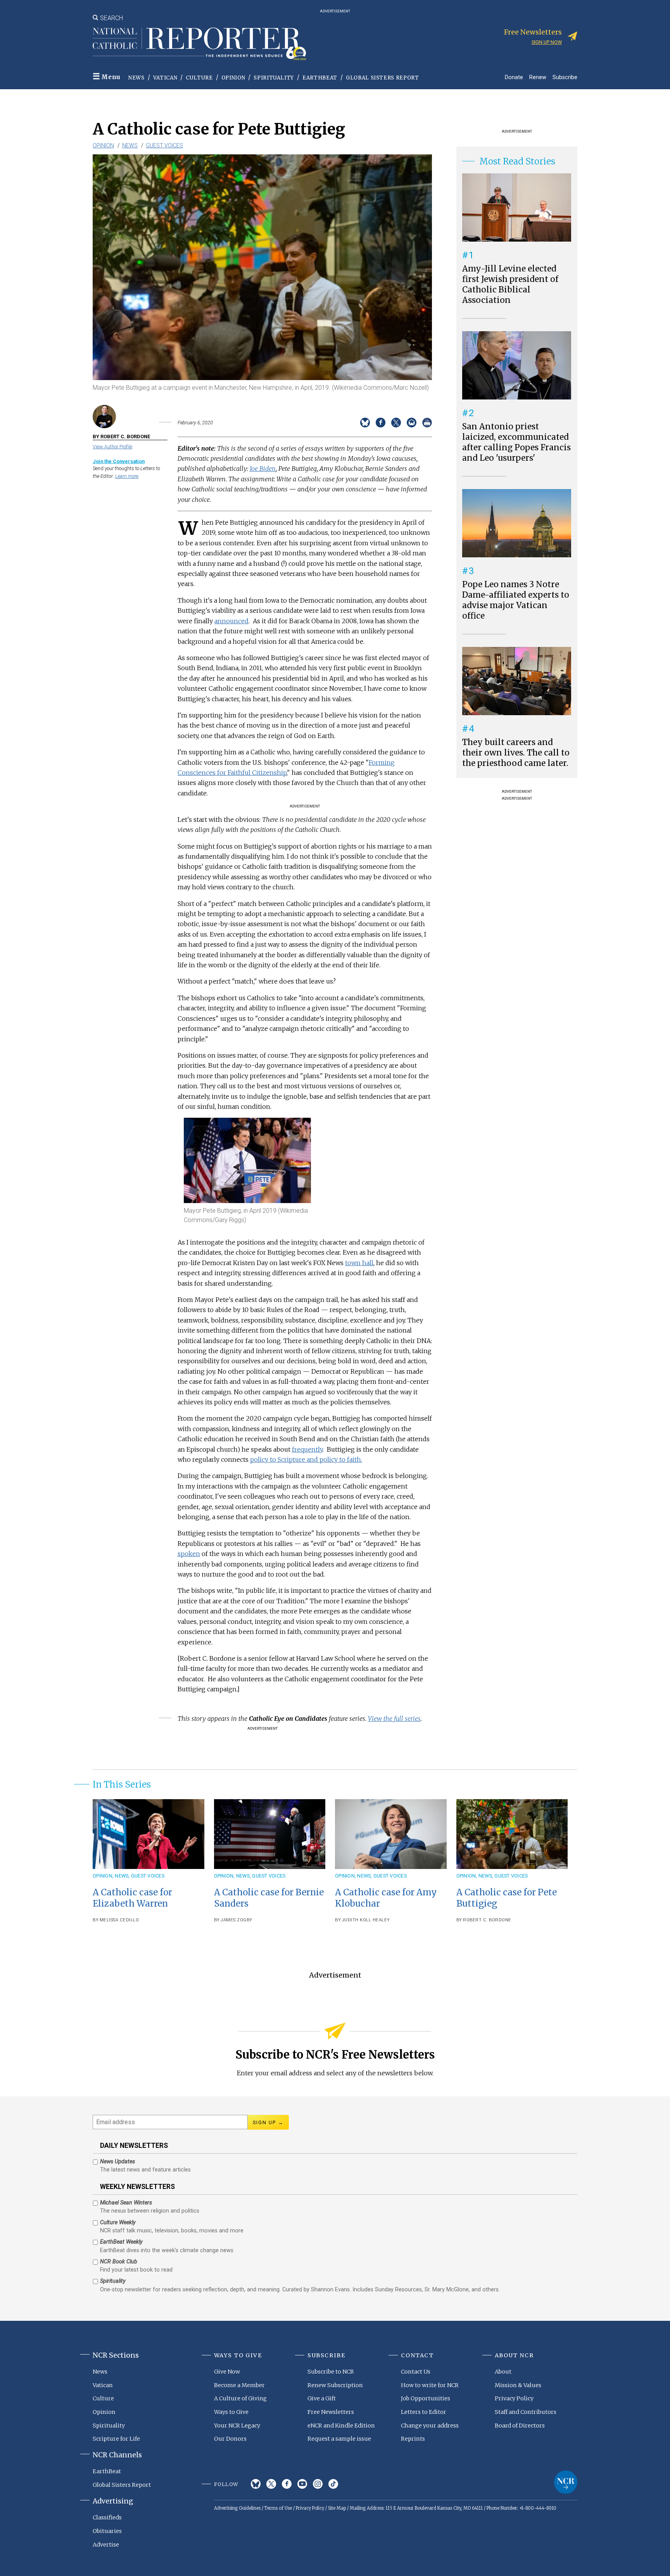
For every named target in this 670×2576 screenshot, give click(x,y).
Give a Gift (322, 2398)
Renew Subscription (335, 2385)
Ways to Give (231, 2412)
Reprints (413, 2439)
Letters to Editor (424, 2412)
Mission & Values (518, 2385)
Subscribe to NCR (331, 2372)
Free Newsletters (331, 2412)
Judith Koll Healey (366, 1920)
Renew (538, 77)
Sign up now (547, 42)
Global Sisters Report (382, 78)
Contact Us (416, 2372)
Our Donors (230, 2439)
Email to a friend (412, 423)
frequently (307, 1449)
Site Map (337, 2508)
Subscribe (565, 77)
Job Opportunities (426, 2398)
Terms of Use (278, 2508)
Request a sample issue (339, 2439)
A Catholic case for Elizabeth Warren (132, 1898)
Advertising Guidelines (237, 2508)
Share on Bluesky (365, 423)
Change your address (430, 2426)
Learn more (127, 476)
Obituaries (107, 2531)
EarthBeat (320, 78)
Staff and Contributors (526, 2412)
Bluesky (256, 2484)
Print (427, 423)
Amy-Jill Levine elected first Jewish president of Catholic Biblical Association (510, 284)
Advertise (106, 2545)
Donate (514, 77)
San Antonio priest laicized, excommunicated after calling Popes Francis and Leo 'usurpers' (516, 442)
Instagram (318, 2484)
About (503, 2372)
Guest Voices (164, 145)
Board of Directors (520, 2426)
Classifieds (107, 2517)
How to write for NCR (430, 2385)
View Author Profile (112, 447)
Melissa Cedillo (119, 1920)
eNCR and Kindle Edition (341, 2426)
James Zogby (237, 1920)
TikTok (333, 2484)
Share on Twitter (396, 423)
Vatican (165, 78)
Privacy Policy (514, 2398)
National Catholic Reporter (566, 2482)
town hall (359, 1263)
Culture (199, 78)
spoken (189, 1554)
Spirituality (274, 78)
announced (231, 621)
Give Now (227, 2372)
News (136, 78)
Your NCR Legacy (237, 2426)
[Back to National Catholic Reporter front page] (199, 44)
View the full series (394, 1718)
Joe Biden (263, 469)
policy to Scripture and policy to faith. (306, 1459)
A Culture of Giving (240, 2398)
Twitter (271, 2484)
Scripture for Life (116, 2439)
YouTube (302, 2484)
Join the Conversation (119, 461)
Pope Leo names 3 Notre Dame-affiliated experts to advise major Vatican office (516, 600)
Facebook (287, 2484)
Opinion (233, 78)
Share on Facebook (381, 423)
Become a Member (239, 2385)
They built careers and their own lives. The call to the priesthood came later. (516, 753)
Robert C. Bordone (487, 1920)
